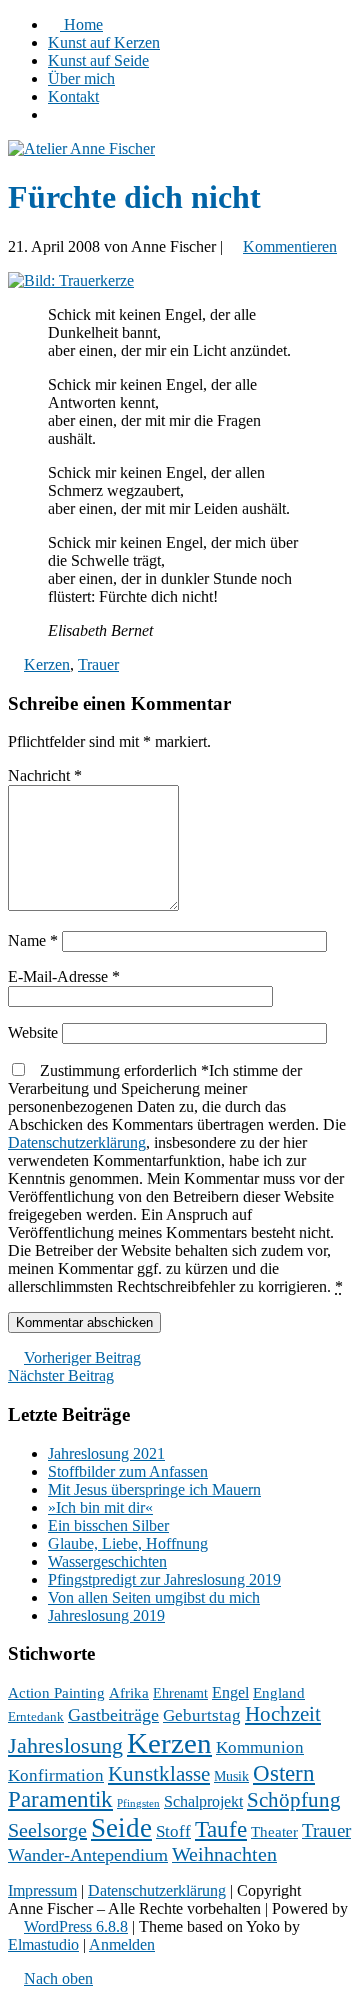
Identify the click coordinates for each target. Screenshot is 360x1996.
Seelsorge (47, 1830)
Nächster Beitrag (61, 1375)
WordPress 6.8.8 (76, 1926)
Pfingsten (138, 1803)
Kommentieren (290, 246)
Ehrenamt (180, 1693)
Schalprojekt (203, 1801)
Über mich (81, 78)
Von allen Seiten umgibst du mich (154, 1597)
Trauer (98, 664)
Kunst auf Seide (98, 60)
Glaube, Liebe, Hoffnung (128, 1543)
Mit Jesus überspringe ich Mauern (154, 1489)
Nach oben (58, 1978)
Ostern (284, 1773)
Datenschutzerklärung (77, 1142)
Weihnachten (224, 1854)
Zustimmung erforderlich (177, 1178)
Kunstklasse (159, 1774)
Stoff (173, 1831)
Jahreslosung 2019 (106, 1615)
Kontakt (73, 96)
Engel (230, 1692)
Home (81, 24)
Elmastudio (43, 1944)
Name (33, 940)
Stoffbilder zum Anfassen (128, 1471)
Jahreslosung (65, 1746)
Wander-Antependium (88, 1855)
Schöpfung (294, 1800)
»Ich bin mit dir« (100, 1507)
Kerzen (47, 664)
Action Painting (56, 1693)
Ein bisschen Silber (108, 1525)
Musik (231, 1776)
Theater (274, 1832)
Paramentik (60, 1799)
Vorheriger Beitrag (82, 1357)
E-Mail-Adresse (64, 976)
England (279, 1693)
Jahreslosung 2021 (106, 1453)
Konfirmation (56, 1775)
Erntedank (36, 1717)
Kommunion (260, 1747)
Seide (121, 1828)
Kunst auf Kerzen (104, 42)
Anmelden (122, 1944)
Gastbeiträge (113, 1715)
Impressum (42, 1890)
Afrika (129, 1693)
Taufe (221, 1829)
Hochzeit (283, 1714)
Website (33, 1032)
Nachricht (45, 775)
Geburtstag (202, 1715)
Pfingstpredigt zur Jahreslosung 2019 (164, 1579)
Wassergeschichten (107, 1561)
